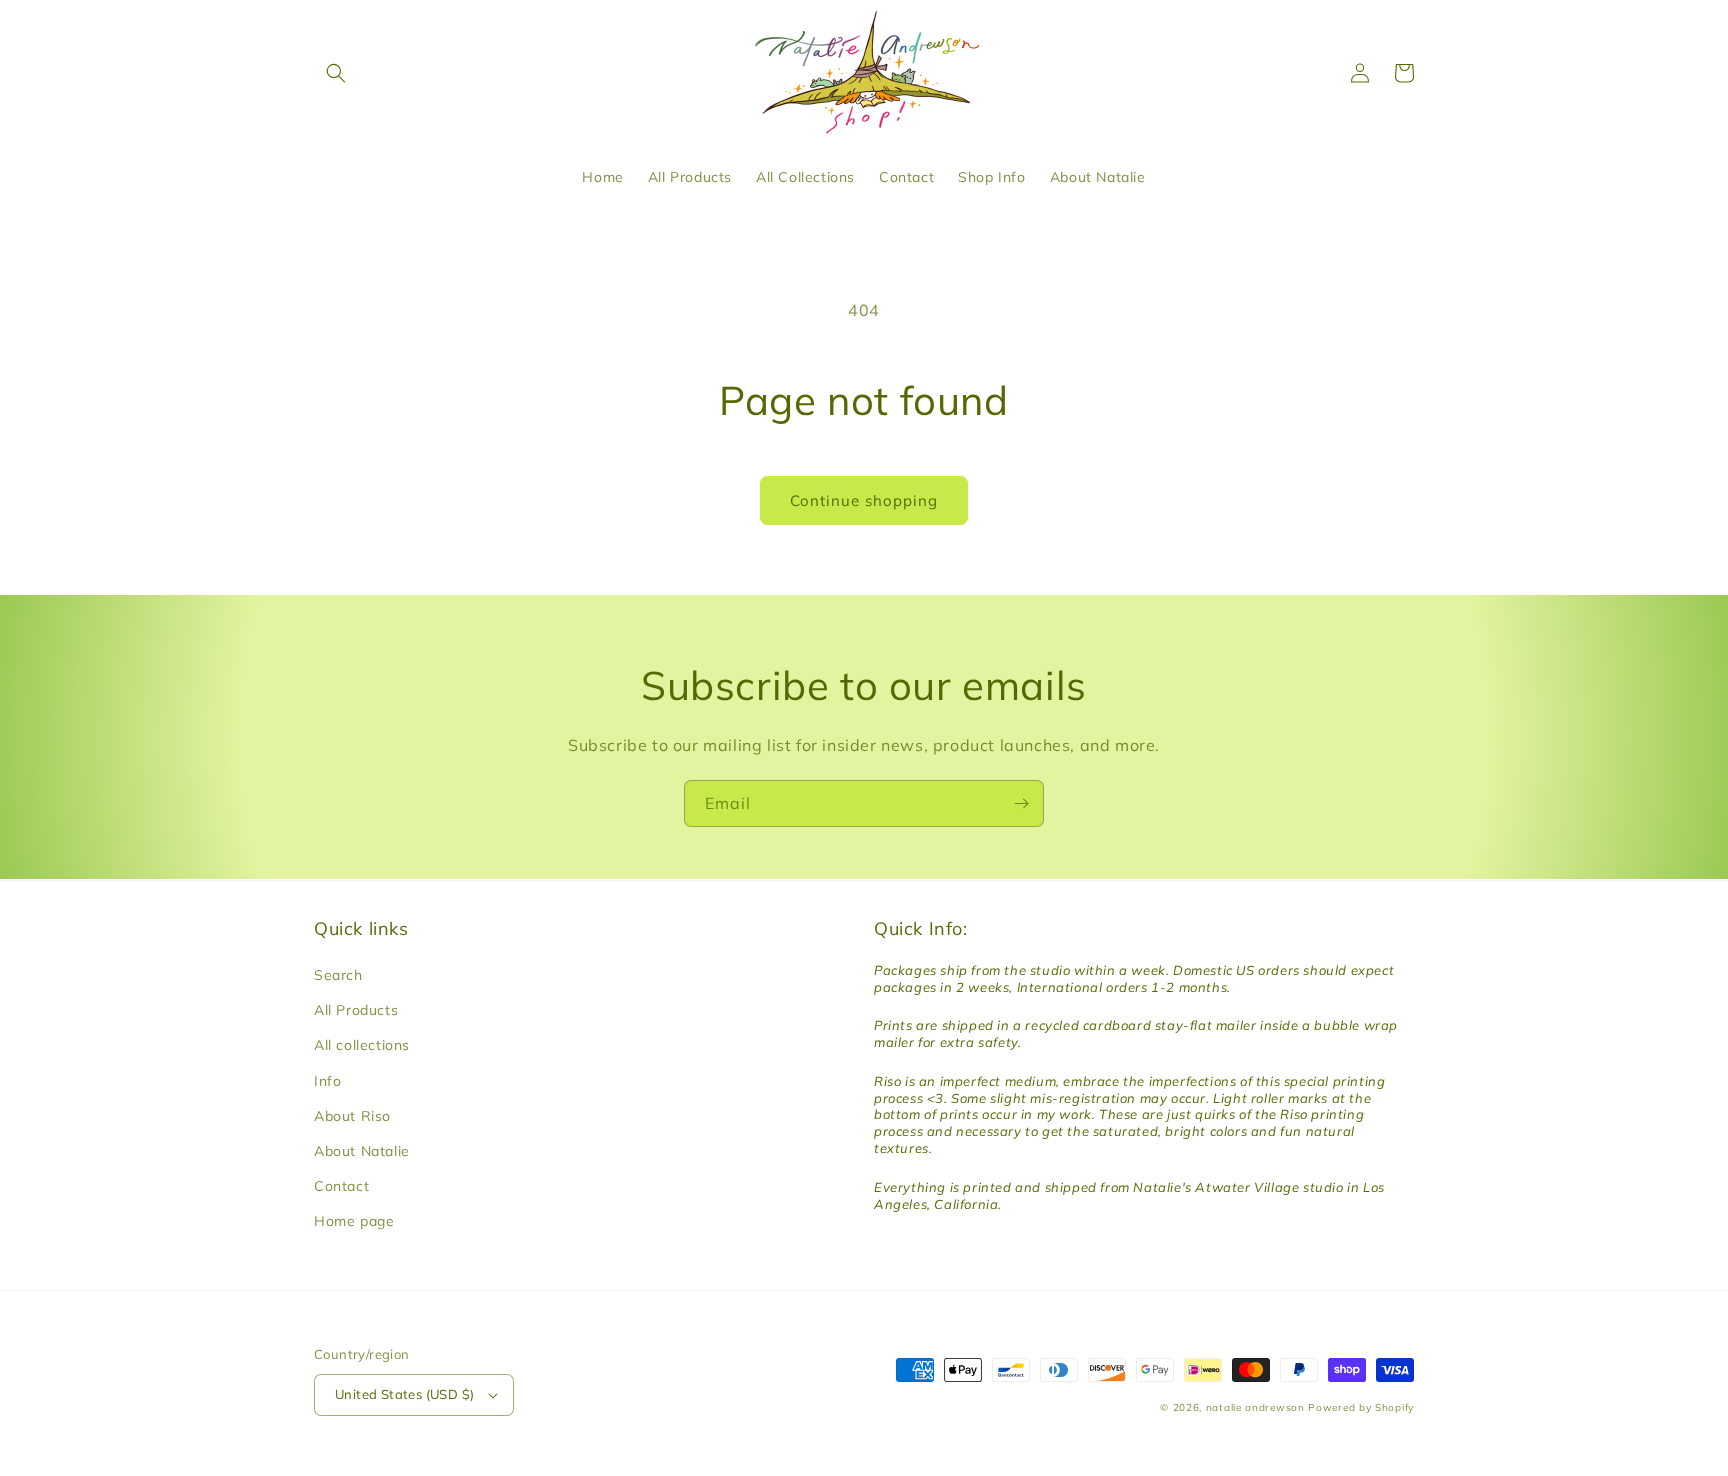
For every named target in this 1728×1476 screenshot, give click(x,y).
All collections (362, 1045)
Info (327, 1081)
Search (338, 975)
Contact (341, 1186)
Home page (354, 1221)
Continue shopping (864, 500)
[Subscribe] (1021, 803)
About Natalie (362, 1151)
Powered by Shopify (1361, 1407)
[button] (336, 73)
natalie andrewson (1255, 1407)
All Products (356, 1010)
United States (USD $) (404, 1394)
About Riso (352, 1116)
